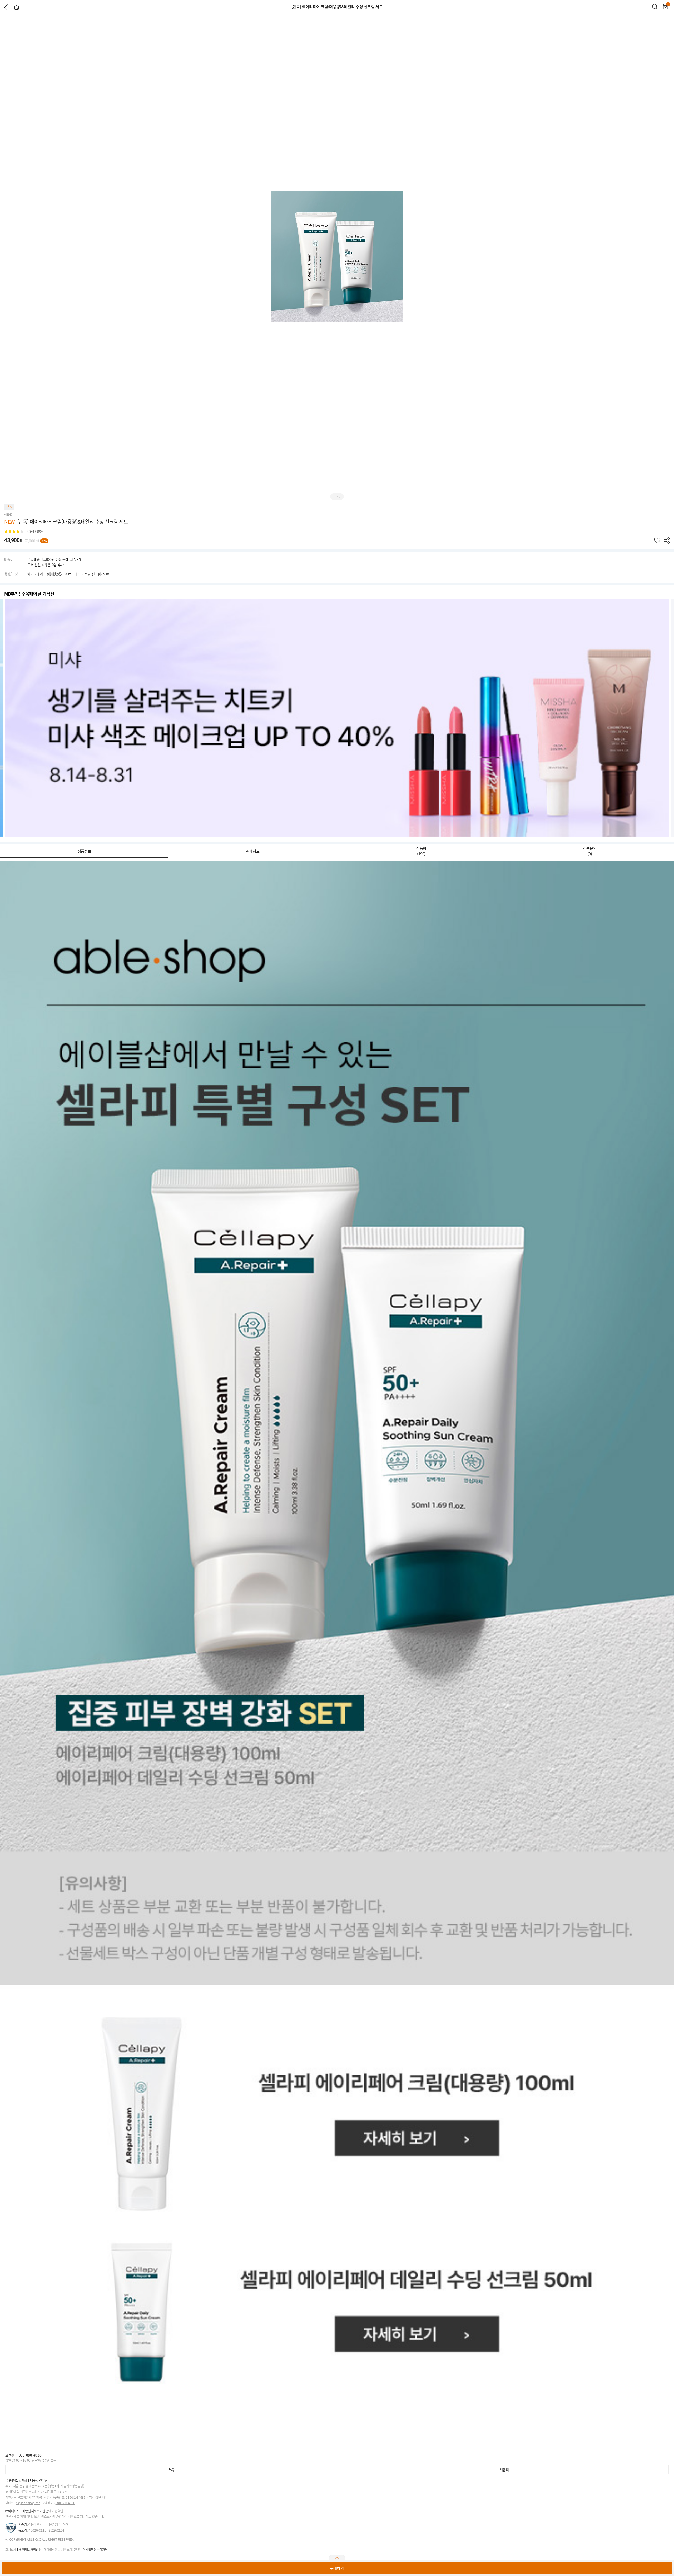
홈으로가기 (17, 7)
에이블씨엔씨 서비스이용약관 (62, 2550)
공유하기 (667, 541)
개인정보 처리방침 (30, 2550)
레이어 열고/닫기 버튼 (337, 2558)
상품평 (421, 851)
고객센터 (503, 2470)
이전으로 (6, 7)
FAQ (171, 2470)
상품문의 (590, 851)
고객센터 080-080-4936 (23, 2455)
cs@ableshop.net (28, 2503)
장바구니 (666, 7)
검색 (655, 7)
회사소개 (11, 2550)
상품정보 (84, 851)
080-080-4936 (65, 2503)
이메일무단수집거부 (95, 2550)
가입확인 (58, 2511)
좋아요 (657, 541)
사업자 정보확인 (96, 2497)
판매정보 (253, 851)
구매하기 (337, 2568)
